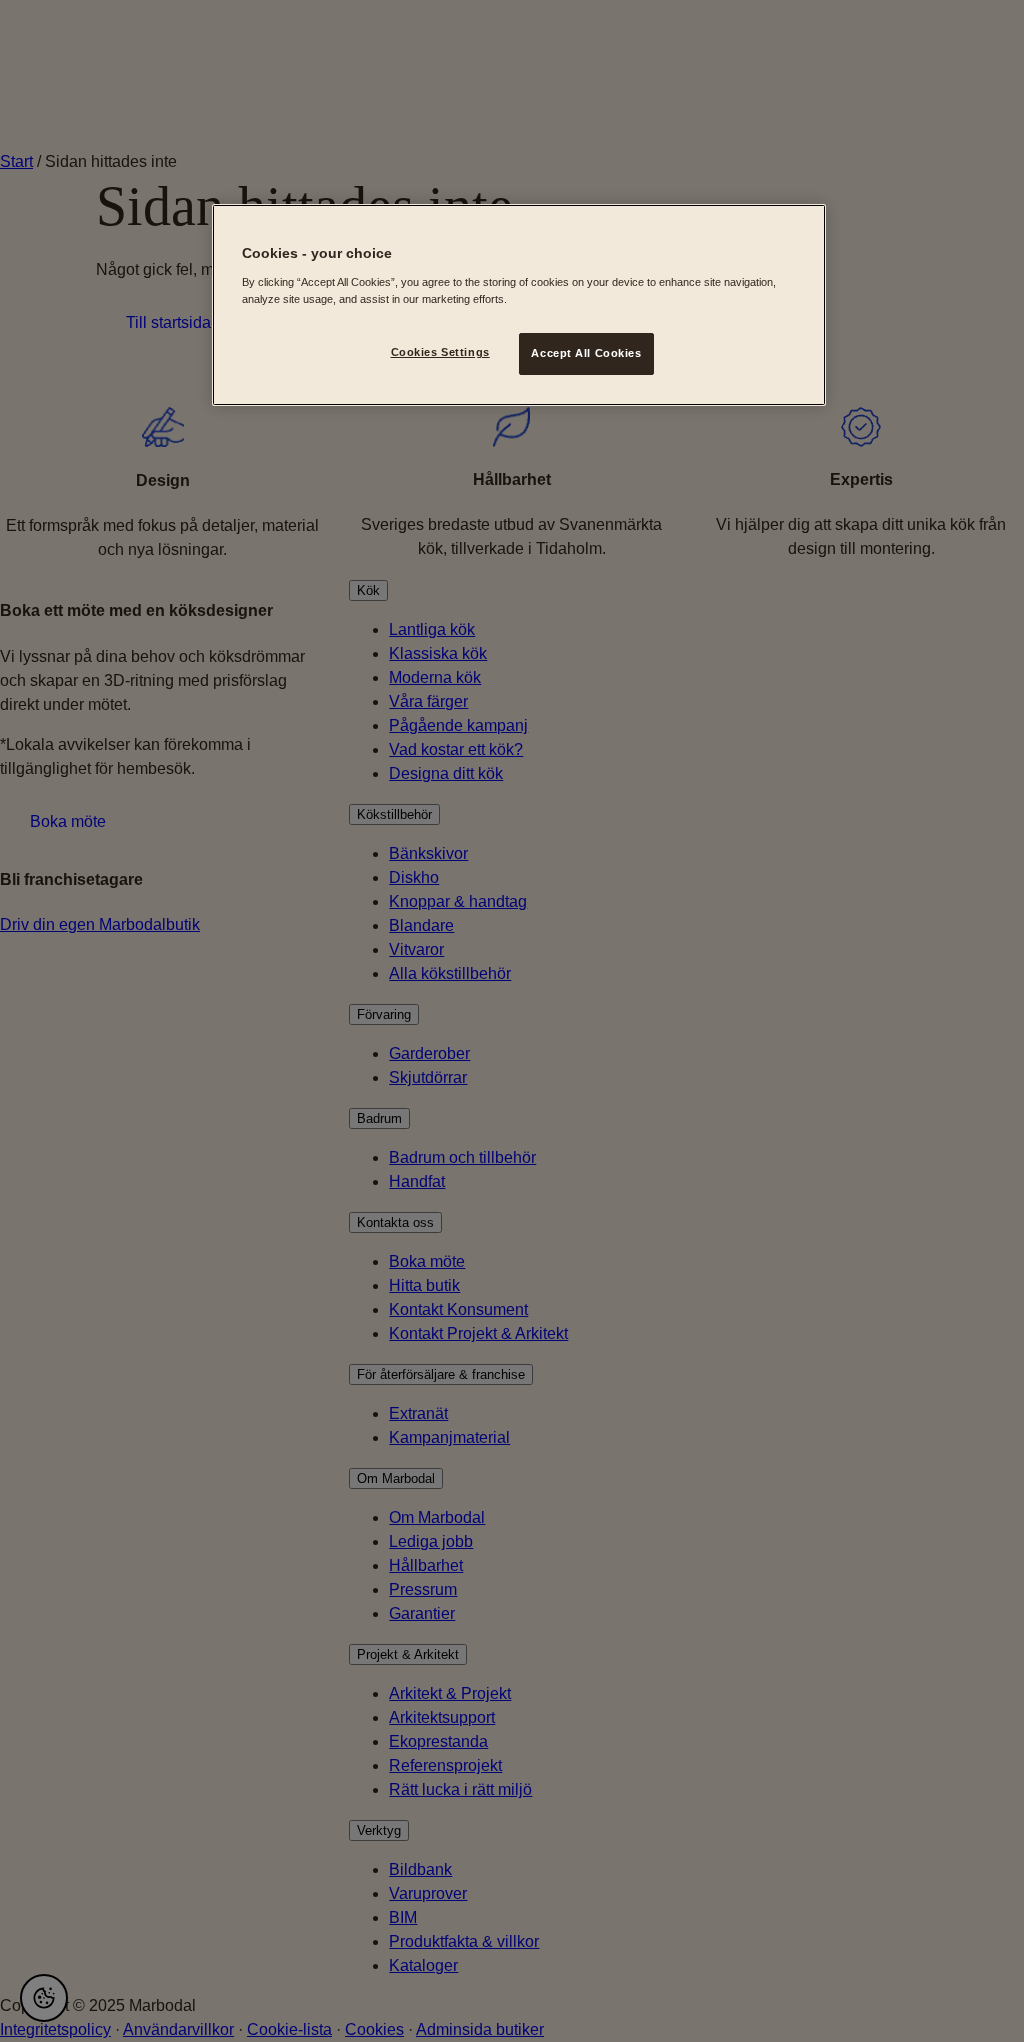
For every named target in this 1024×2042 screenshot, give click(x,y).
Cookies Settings (440, 352)
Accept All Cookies (586, 353)
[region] (519, 305)
